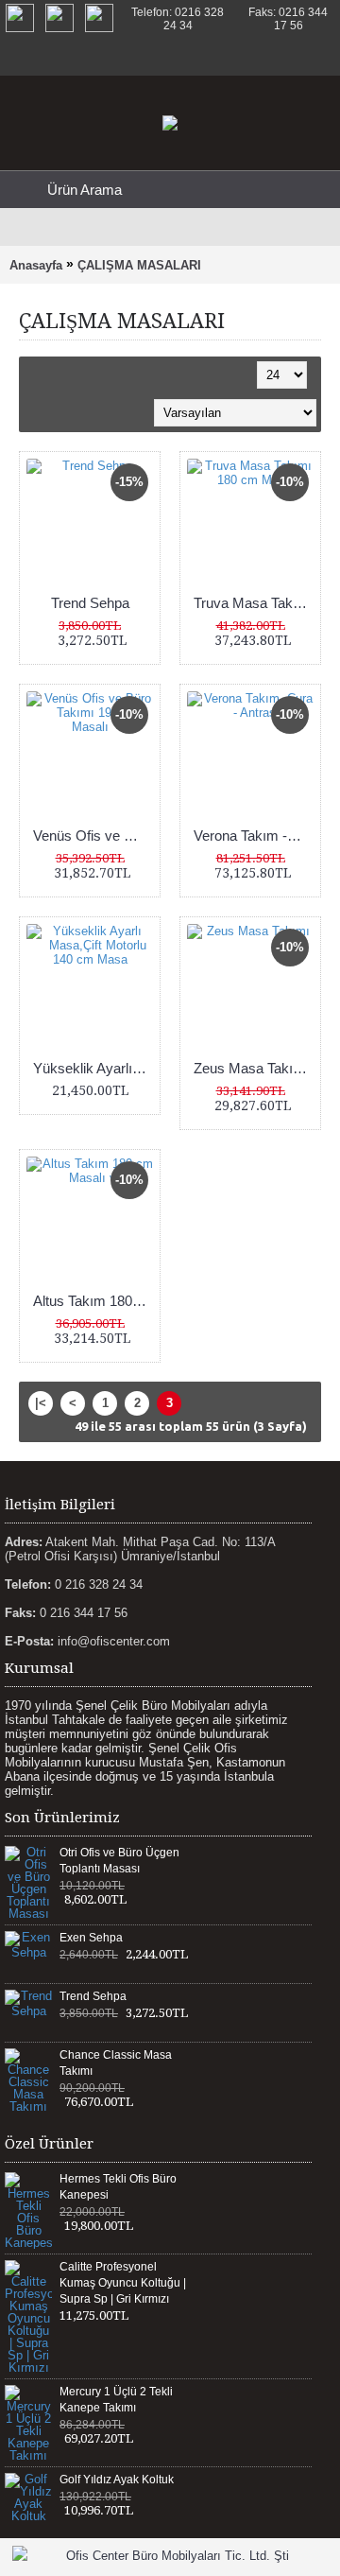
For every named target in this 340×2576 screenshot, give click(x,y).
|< (41, 1403)
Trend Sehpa (90, 603)
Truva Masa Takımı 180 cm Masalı (254, 603)
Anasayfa (36, 265)
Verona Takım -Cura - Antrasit (254, 835)
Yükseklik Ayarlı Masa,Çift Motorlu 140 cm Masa (93, 1068)
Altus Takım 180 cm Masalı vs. (93, 1301)
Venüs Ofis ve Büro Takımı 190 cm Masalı (93, 835)
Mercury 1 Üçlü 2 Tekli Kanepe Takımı (116, 2400)
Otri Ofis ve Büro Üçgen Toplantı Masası (119, 1861)
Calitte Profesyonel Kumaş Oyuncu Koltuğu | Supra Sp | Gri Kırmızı (123, 2283)
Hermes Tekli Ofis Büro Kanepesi (118, 2187)
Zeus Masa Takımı (251, 1068)
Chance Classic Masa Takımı (116, 2063)
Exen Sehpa (91, 1938)
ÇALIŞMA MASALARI (139, 265)
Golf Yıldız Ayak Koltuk (117, 2480)
